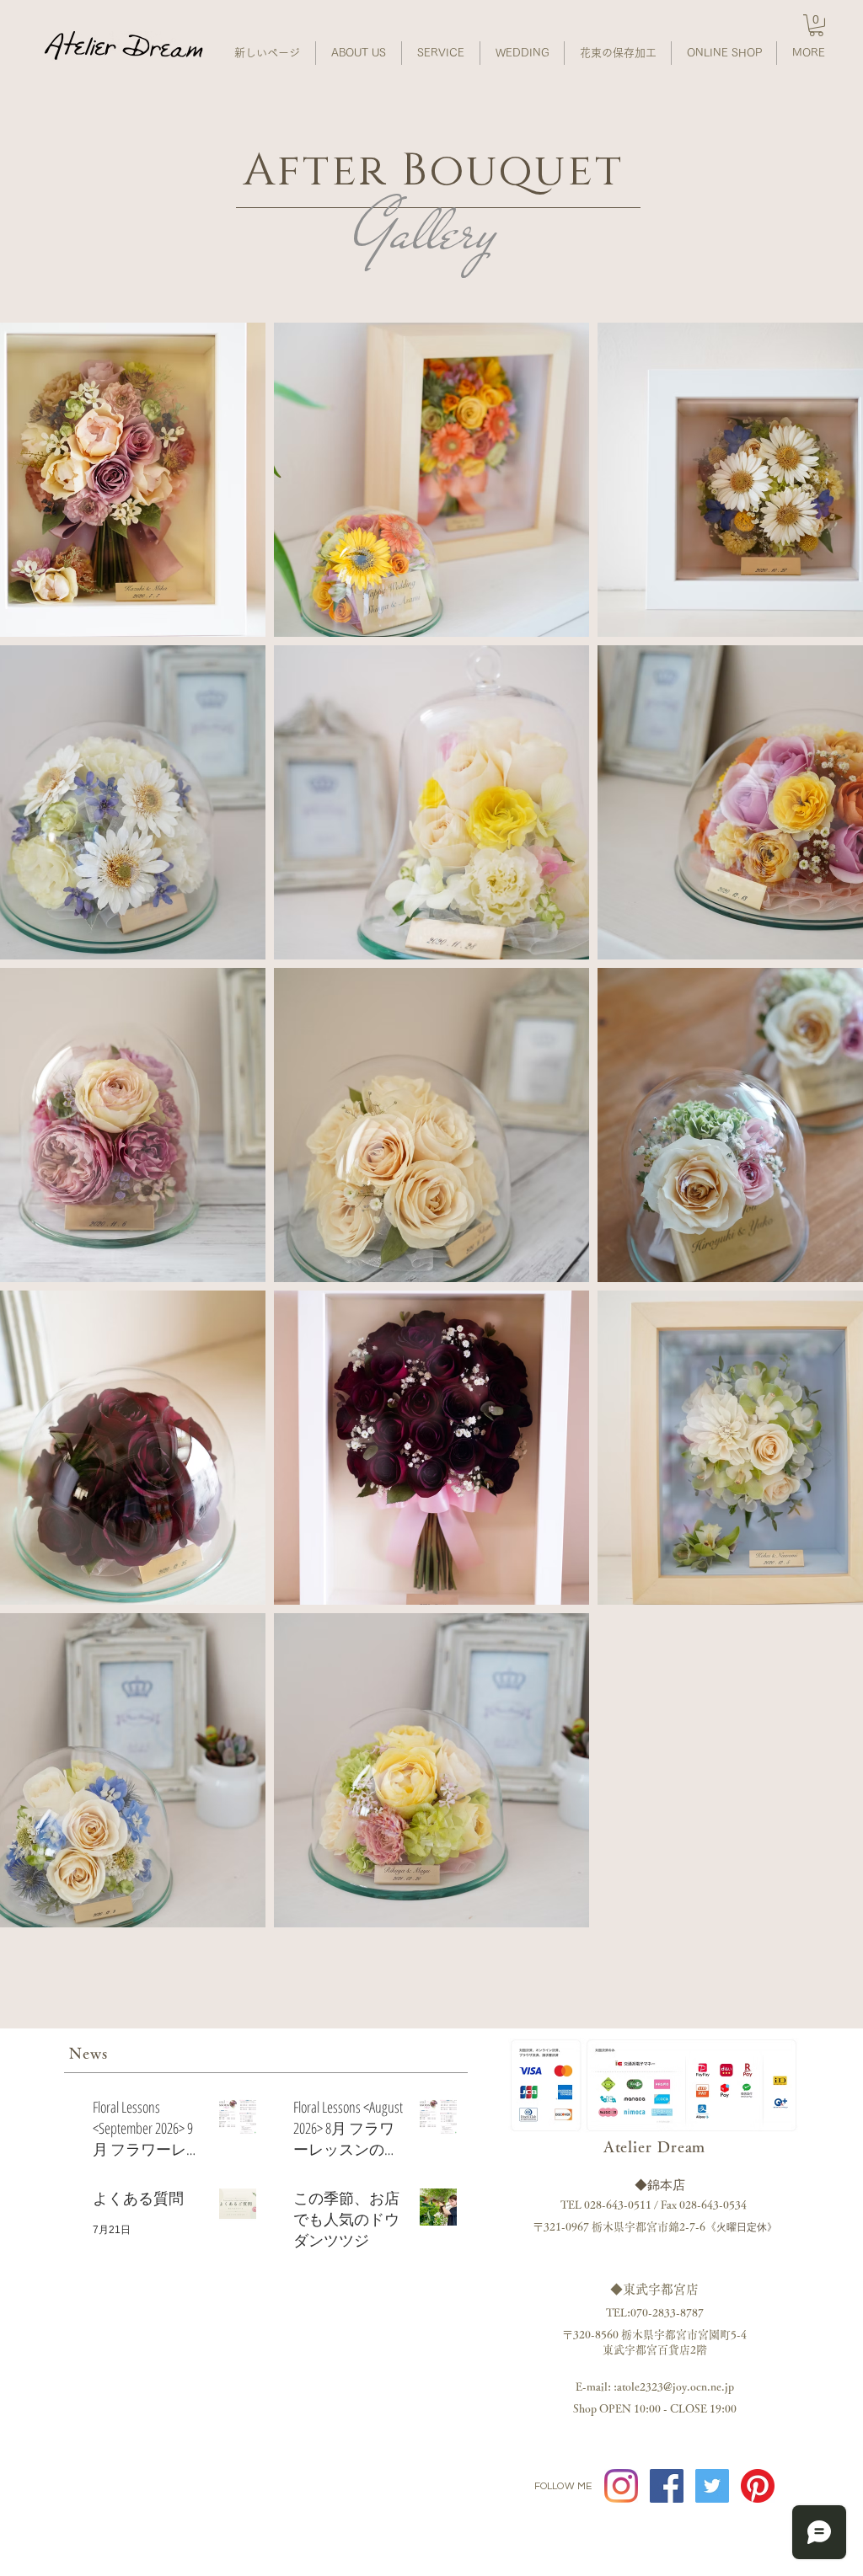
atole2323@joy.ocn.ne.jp (675, 2387)
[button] (816, 25)
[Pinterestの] (758, 2486)
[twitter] (712, 2486)
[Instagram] (621, 2486)
